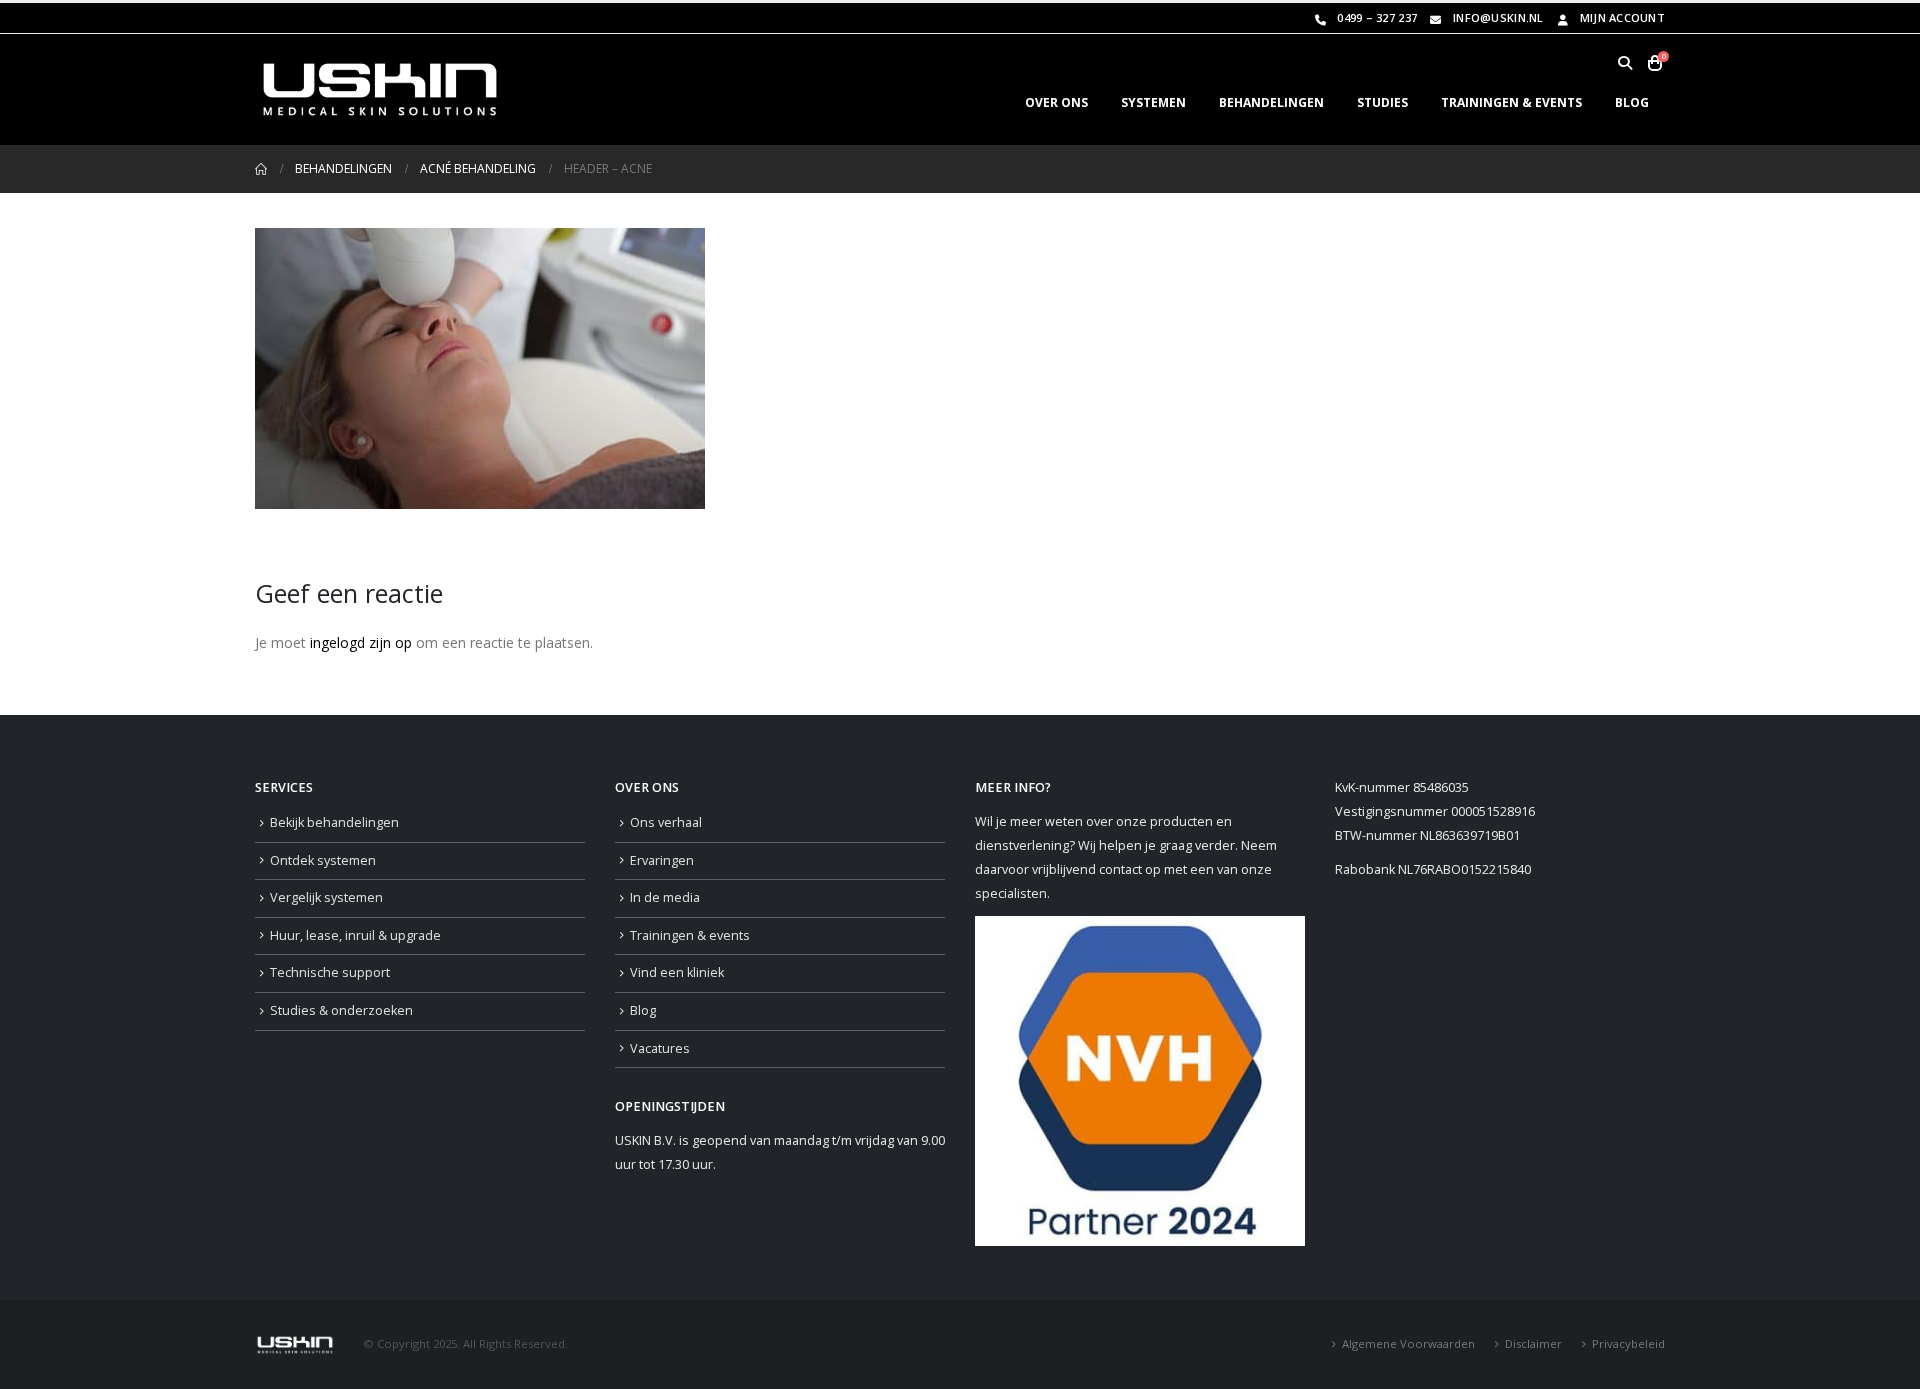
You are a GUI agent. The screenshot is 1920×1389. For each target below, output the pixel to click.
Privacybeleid (1628, 1343)
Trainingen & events (690, 935)
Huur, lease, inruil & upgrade (355, 935)
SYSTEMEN (1153, 102)
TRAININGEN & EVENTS (1511, 102)
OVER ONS (1056, 102)
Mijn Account (1622, 17)
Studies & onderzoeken (341, 1010)
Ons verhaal (666, 822)
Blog (643, 1010)
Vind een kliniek (677, 972)
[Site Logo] (380, 89)
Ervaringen (662, 860)
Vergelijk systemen (326, 897)
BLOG (1632, 102)
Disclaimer (1533, 1343)
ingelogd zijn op (361, 642)
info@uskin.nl (1498, 17)
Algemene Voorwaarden (1408, 1343)
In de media (665, 897)
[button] (1624, 63)
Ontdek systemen (323, 860)
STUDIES (1382, 102)
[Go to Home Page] (261, 169)
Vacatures (660, 1048)
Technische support (330, 972)
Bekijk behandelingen (334, 822)
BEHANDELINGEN (1271, 102)
